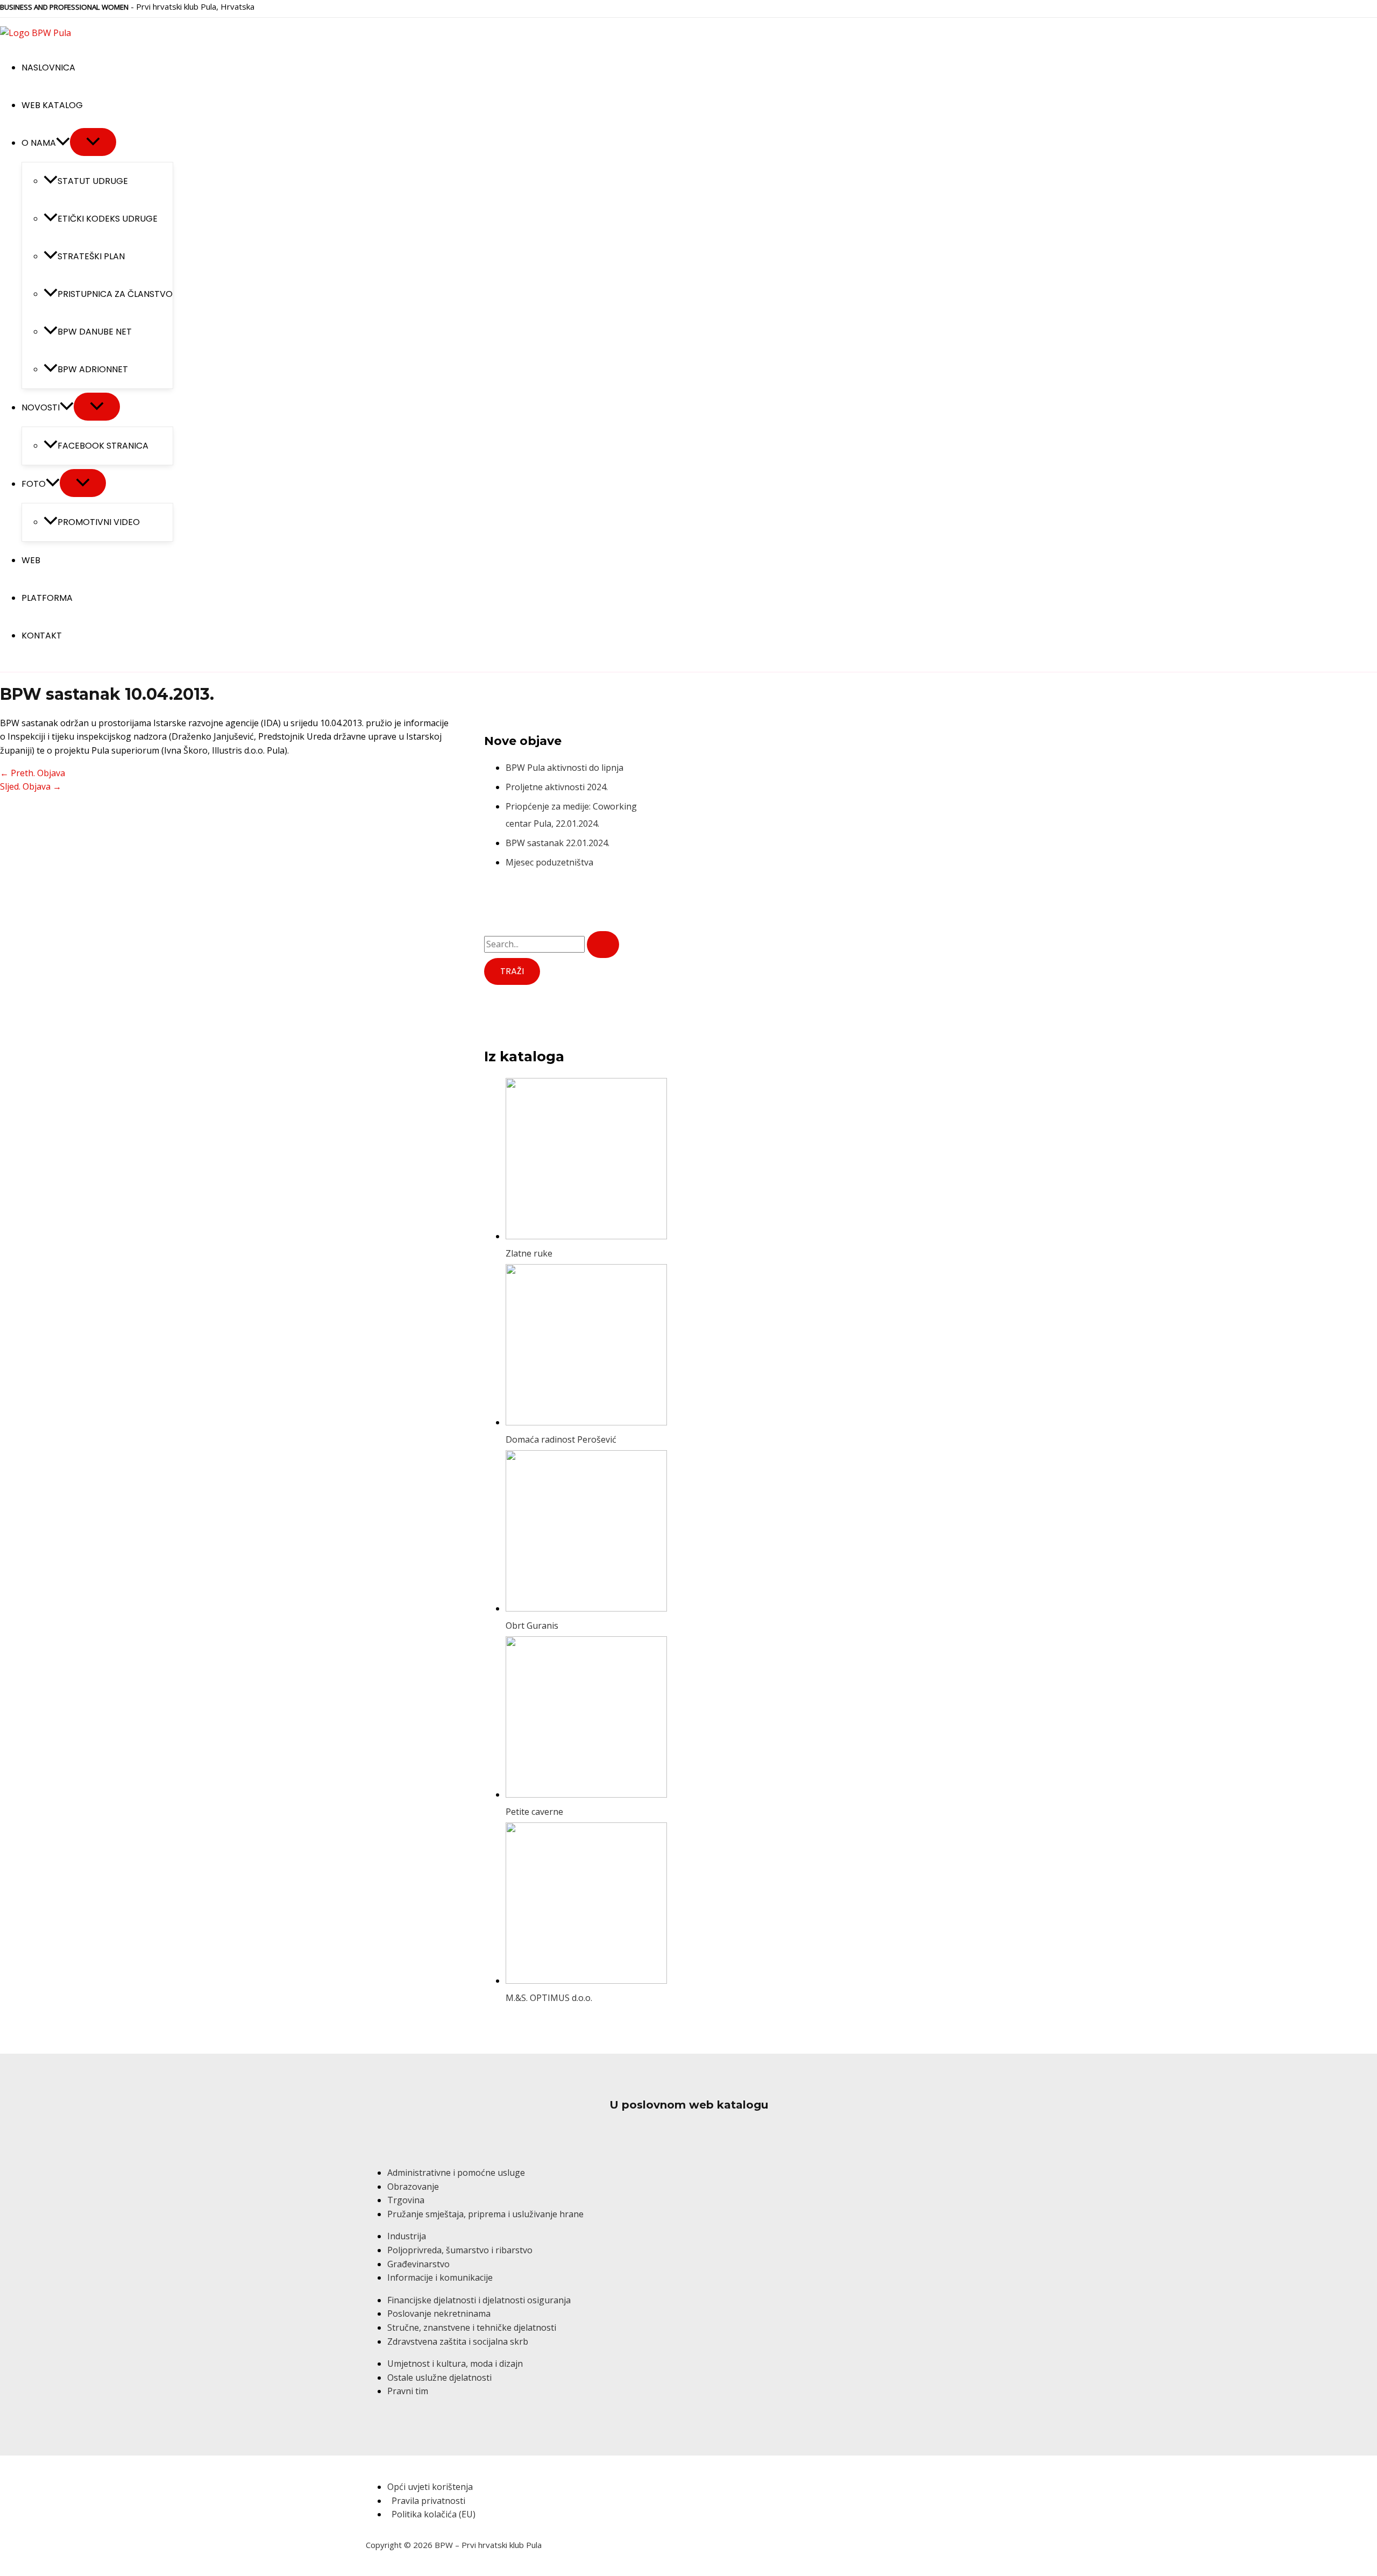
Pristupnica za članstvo (115, 294)
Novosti (41, 407)
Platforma (47, 598)
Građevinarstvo (418, 2264)
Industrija (407, 2236)
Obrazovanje (413, 2187)
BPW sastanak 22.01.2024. (558, 843)
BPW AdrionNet (93, 369)
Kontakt (42, 636)
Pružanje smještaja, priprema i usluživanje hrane (485, 2214)
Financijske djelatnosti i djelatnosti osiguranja (479, 2300)
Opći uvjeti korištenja (430, 2487)
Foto (34, 484)
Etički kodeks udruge (108, 219)
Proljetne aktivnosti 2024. (557, 787)
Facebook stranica (103, 446)
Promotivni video (99, 522)
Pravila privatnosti (428, 2501)
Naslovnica (48, 68)
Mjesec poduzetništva (549, 862)
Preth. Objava (33, 773)
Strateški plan (91, 256)
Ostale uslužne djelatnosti (439, 2378)
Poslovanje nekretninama (439, 2314)
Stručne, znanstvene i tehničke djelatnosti (472, 2327)
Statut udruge (93, 181)
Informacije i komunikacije (440, 2277)
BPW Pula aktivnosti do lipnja (565, 768)
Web (31, 560)
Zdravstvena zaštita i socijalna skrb (458, 2341)
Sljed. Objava (31, 786)
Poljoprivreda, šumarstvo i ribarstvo (460, 2250)
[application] (63, 143)
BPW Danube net (95, 332)
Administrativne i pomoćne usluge (456, 2173)
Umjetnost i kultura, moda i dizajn (455, 2364)
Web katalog (52, 105)
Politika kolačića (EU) (434, 2514)
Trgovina (406, 2200)
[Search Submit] (603, 945)
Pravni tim (408, 2391)
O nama (39, 143)
